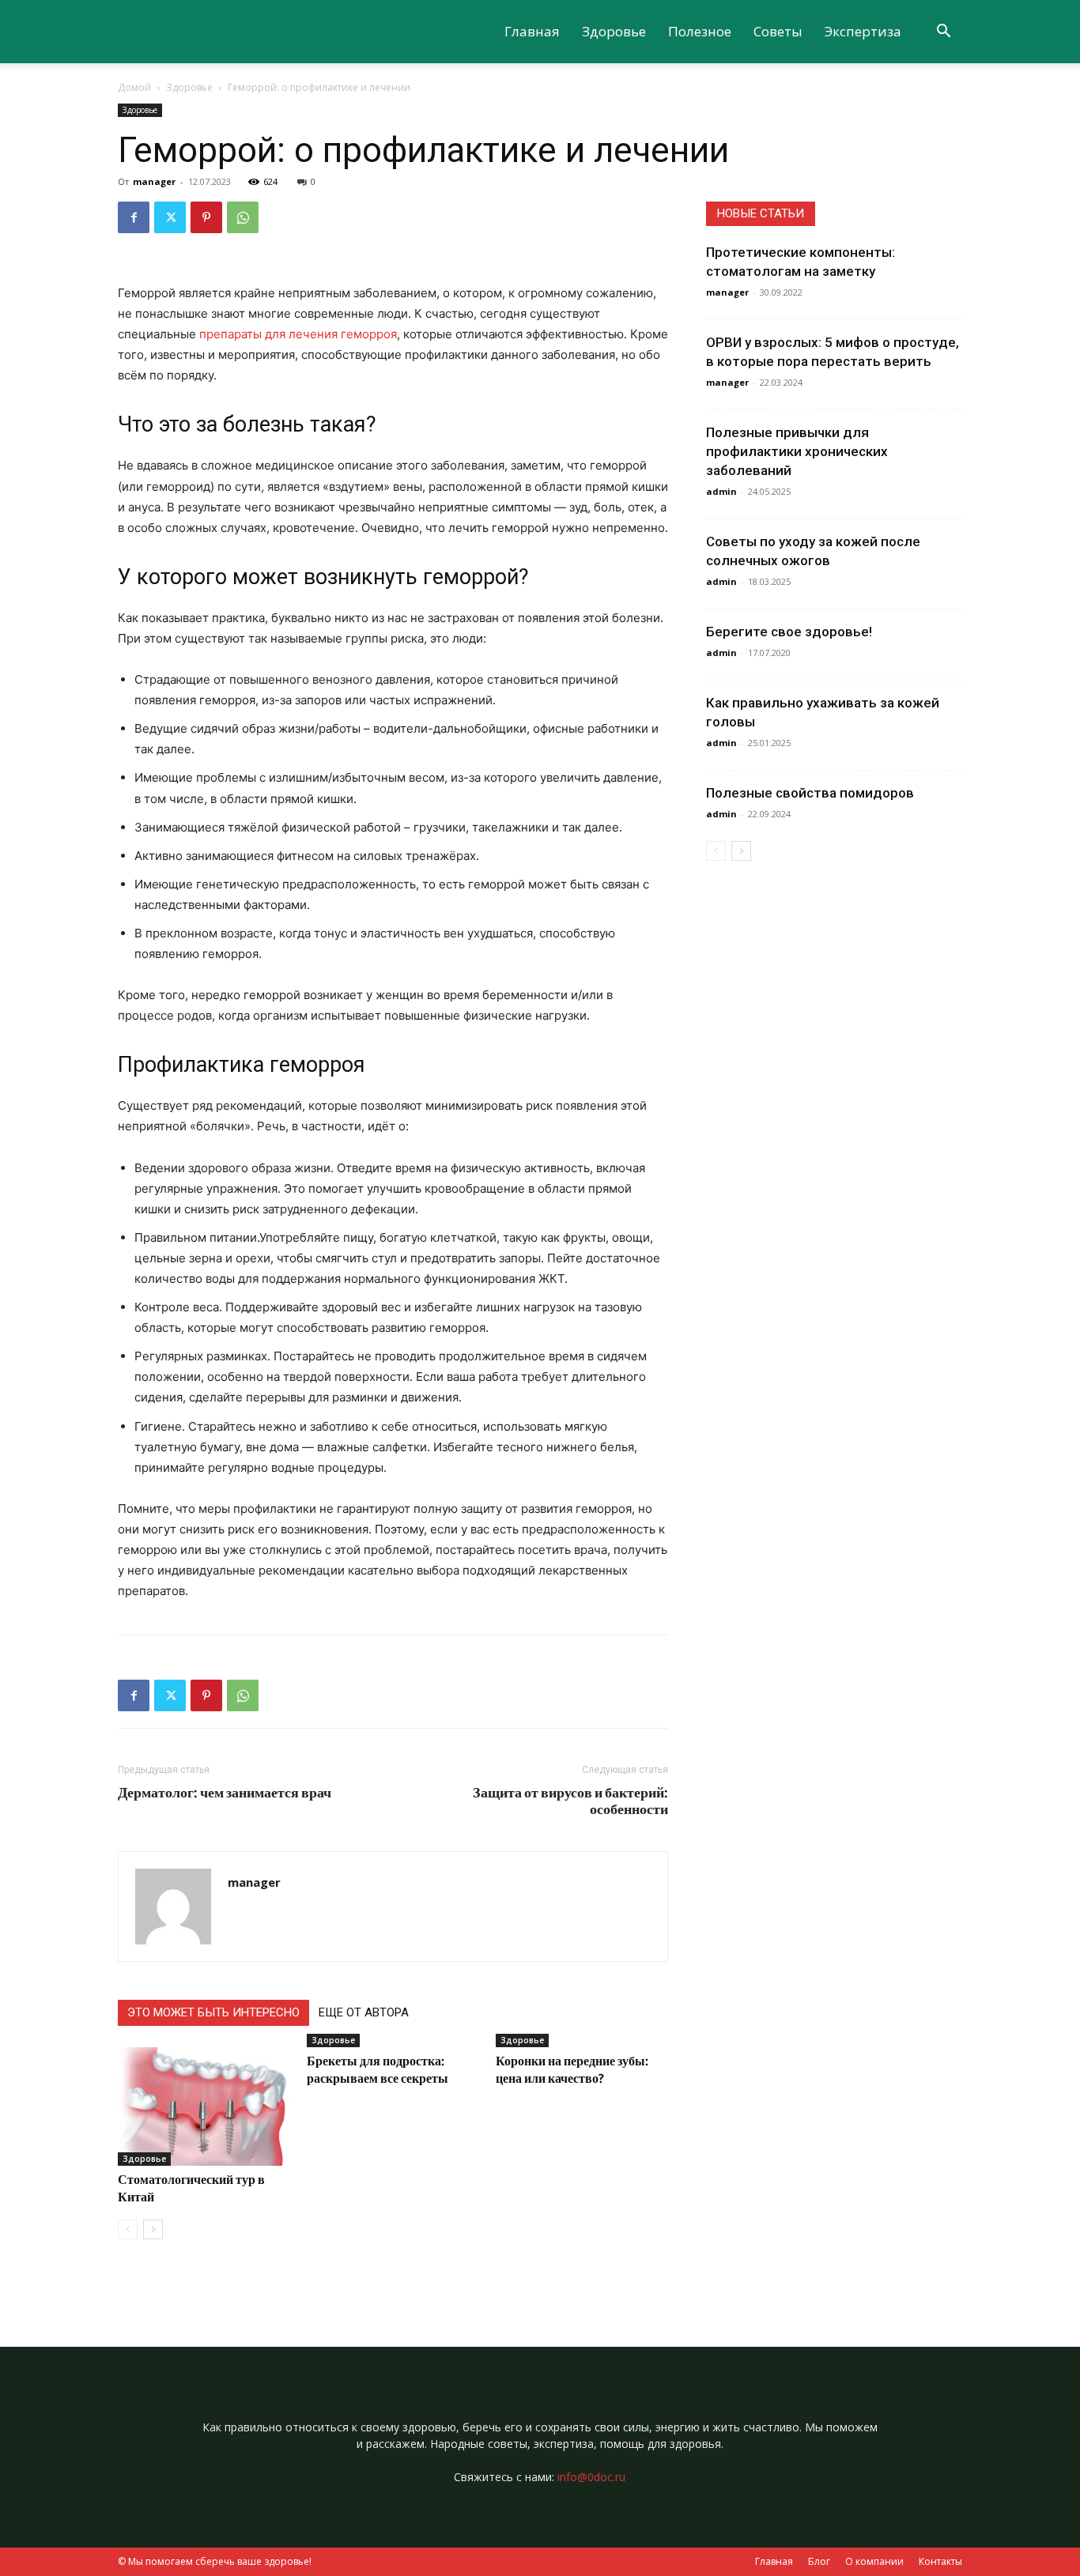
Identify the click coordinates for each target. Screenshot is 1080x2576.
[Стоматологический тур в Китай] (204, 2106)
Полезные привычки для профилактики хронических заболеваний (797, 451)
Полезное (700, 31)
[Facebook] (134, 217)
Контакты (940, 2561)
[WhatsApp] (243, 217)
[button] (943, 33)
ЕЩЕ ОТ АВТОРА (364, 2012)
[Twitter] (170, 217)
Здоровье (614, 31)
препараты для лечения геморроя (298, 334)
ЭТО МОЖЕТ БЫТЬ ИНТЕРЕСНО (213, 2012)
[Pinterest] (206, 217)
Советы (778, 31)
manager (154, 181)
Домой (134, 87)
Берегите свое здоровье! (789, 632)
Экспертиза (863, 31)
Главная (532, 31)
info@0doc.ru (591, 2477)
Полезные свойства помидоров (810, 793)
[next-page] (153, 2229)
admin (721, 491)
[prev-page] (128, 2229)
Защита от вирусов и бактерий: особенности (570, 1801)
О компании (874, 2561)
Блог (819, 2561)
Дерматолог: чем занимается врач (225, 1792)
